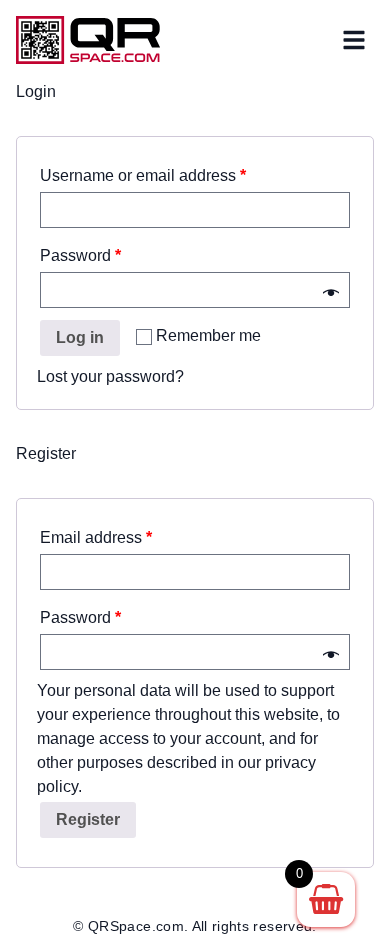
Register (88, 819)
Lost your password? (110, 376)
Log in (80, 337)
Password (80, 255)
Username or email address (143, 175)
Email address (96, 537)
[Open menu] (354, 40)
